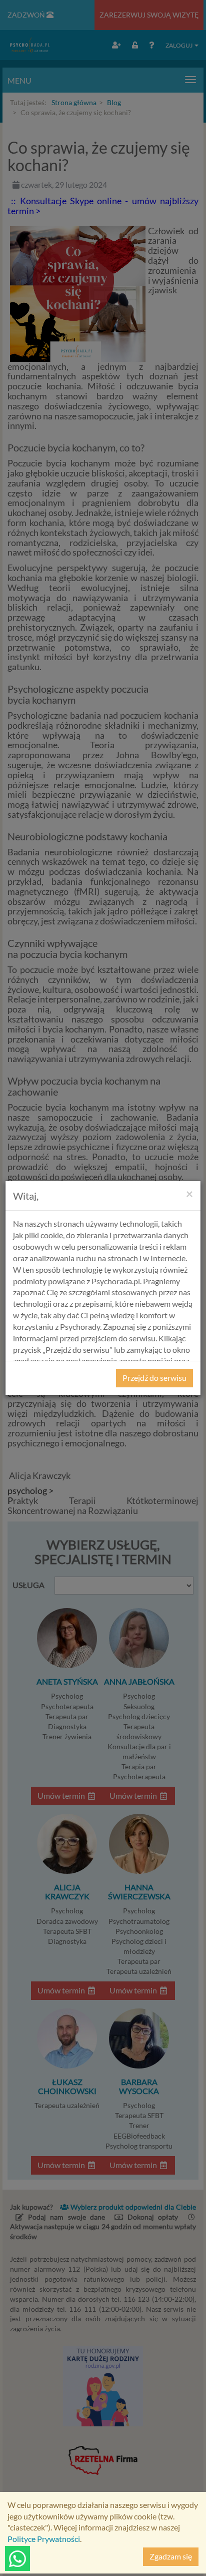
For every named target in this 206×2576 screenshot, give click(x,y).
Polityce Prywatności (44, 2539)
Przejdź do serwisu (154, 1378)
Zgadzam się (171, 2556)
